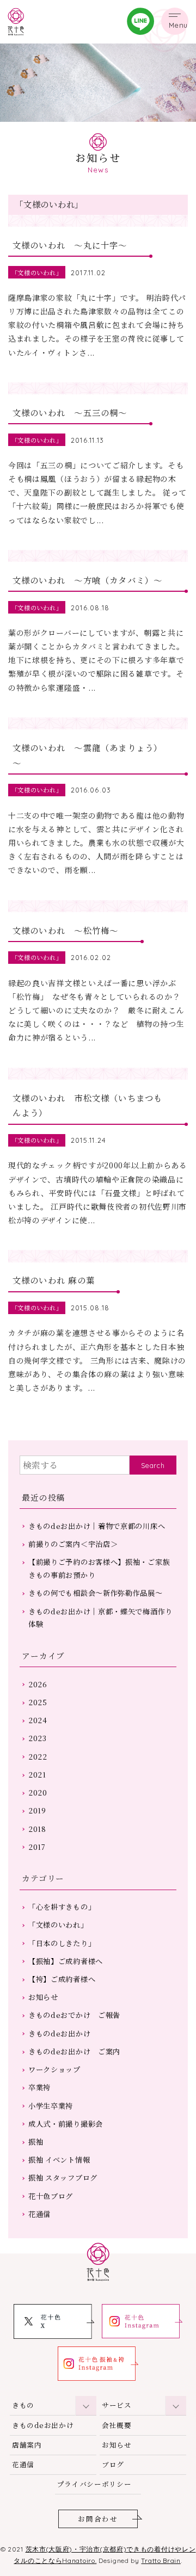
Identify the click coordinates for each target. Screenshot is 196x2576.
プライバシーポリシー (94, 2484)
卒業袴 (39, 2087)
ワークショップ (54, 2069)
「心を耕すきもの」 (62, 1907)
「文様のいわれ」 (58, 1925)
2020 (38, 1792)
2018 (37, 1829)
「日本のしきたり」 (62, 1943)
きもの (23, 2405)
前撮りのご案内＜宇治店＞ (73, 1544)
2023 (38, 1738)
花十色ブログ (51, 2196)
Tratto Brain (161, 2560)
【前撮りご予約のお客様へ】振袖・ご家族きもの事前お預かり (99, 1568)
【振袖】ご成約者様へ (66, 1961)
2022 (38, 1757)
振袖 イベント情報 (59, 2160)
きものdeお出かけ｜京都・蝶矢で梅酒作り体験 (100, 1618)
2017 (37, 1847)
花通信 (39, 2214)
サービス (117, 2405)
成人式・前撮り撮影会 (66, 2124)
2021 (37, 1775)
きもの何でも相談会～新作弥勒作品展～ (96, 1593)
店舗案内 (27, 2445)
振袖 (36, 2142)
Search (153, 1465)
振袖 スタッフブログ (63, 2178)
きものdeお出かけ (59, 2033)
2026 (38, 1684)
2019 (37, 1810)
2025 (38, 1702)
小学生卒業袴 (51, 2106)
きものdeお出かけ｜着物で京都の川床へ (97, 1526)
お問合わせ (98, 2519)
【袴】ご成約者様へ (62, 1979)
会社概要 (117, 2425)
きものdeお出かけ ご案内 (74, 2051)
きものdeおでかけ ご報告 (74, 2015)
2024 (38, 1720)
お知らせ (43, 1997)
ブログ (113, 2464)
